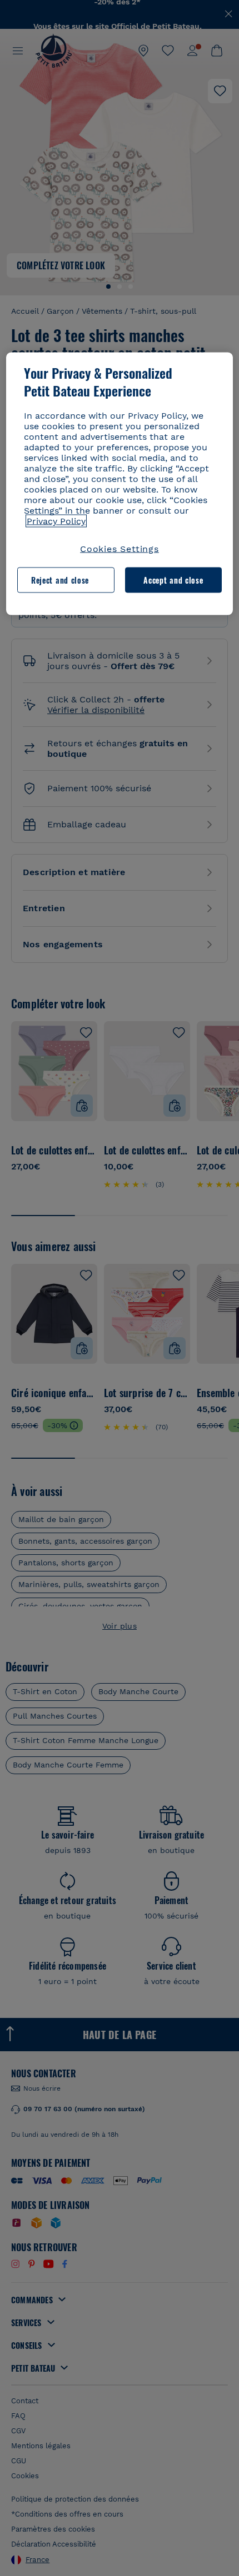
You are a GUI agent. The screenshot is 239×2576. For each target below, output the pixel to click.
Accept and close (173, 580)
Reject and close (60, 580)
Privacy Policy (56, 521)
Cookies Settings (120, 548)
